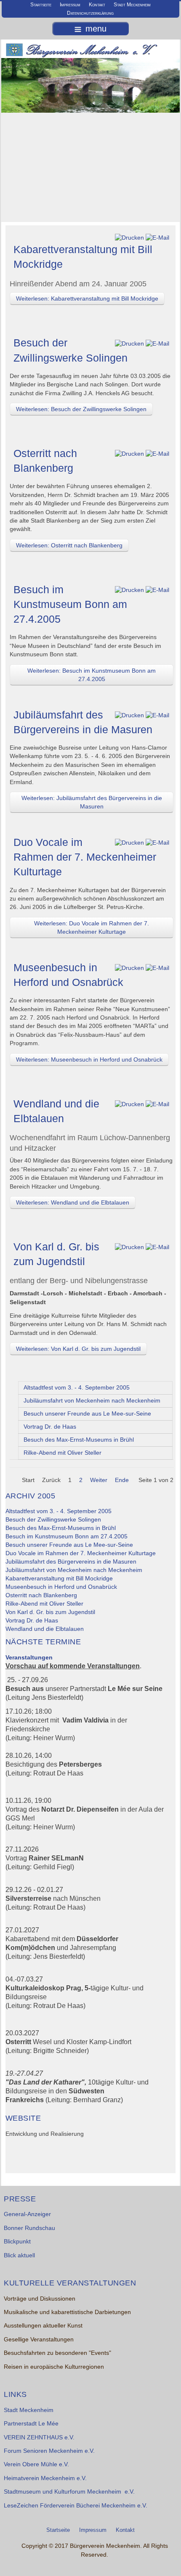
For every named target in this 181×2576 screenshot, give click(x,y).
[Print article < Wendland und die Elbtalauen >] (129, 1104)
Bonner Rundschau (29, 2228)
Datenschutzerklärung (90, 13)
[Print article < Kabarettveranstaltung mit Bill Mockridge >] (129, 238)
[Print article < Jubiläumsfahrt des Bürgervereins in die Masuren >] (129, 715)
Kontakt (97, 5)
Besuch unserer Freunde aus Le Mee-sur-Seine (87, 1414)
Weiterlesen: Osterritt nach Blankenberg (69, 545)
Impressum (70, 5)
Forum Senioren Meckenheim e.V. (49, 2451)
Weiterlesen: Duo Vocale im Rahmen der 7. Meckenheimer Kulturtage (92, 927)
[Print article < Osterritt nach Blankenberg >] (129, 454)
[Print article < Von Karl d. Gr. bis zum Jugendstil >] (129, 1247)
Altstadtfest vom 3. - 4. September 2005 (77, 1388)
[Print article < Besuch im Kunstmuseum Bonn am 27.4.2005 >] (129, 590)
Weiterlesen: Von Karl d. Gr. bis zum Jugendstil (78, 1349)
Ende (122, 1480)
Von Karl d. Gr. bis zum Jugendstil (50, 1612)
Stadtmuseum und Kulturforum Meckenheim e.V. (69, 2492)
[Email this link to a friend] (157, 238)
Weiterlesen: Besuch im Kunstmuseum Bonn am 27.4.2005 (92, 675)
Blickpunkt (17, 2242)
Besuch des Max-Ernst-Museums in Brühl (79, 1440)
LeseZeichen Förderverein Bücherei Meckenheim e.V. (76, 2506)
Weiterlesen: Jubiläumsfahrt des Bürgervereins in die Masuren (92, 802)
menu (96, 29)
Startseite (41, 5)
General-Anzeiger (27, 2214)
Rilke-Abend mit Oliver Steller (63, 1453)
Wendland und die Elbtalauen (45, 1629)
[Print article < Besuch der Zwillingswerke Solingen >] (129, 343)
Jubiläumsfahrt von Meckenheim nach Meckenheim (92, 1401)
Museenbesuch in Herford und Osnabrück (61, 1587)
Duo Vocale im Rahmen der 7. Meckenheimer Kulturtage (85, 857)
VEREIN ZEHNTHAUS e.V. (39, 2437)
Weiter (99, 1480)
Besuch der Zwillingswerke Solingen (53, 1520)
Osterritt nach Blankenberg (41, 1595)
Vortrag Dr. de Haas (50, 1427)
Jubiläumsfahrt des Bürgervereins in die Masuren (71, 1562)
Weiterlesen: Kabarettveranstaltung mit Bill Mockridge (87, 299)
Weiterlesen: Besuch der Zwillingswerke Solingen (81, 409)
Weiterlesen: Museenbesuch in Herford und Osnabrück (89, 1059)
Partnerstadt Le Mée (31, 2424)
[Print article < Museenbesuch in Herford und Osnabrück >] (129, 968)
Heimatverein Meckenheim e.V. (45, 2478)
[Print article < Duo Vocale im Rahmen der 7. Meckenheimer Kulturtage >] (129, 843)
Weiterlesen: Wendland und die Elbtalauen (73, 1202)
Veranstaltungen (29, 1658)
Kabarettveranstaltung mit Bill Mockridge (59, 1579)
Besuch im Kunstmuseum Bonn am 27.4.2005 (70, 604)
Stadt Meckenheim (132, 5)
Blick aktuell (19, 2255)
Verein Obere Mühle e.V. (36, 2464)
